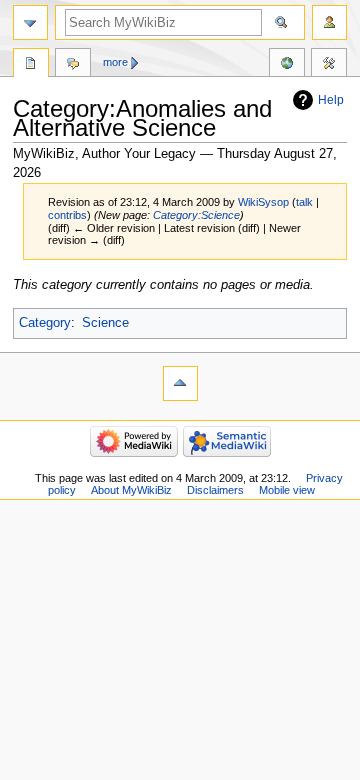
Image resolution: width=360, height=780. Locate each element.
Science (105, 323)
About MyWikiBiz (131, 490)
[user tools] (329, 22)
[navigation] (30, 22)
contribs (67, 215)
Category (45, 323)
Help (331, 100)
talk (304, 202)
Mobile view (287, 490)
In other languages (287, 65)
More (115, 62)
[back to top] (180, 383)
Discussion (73, 65)
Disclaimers (215, 490)
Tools (329, 65)
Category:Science (196, 215)
